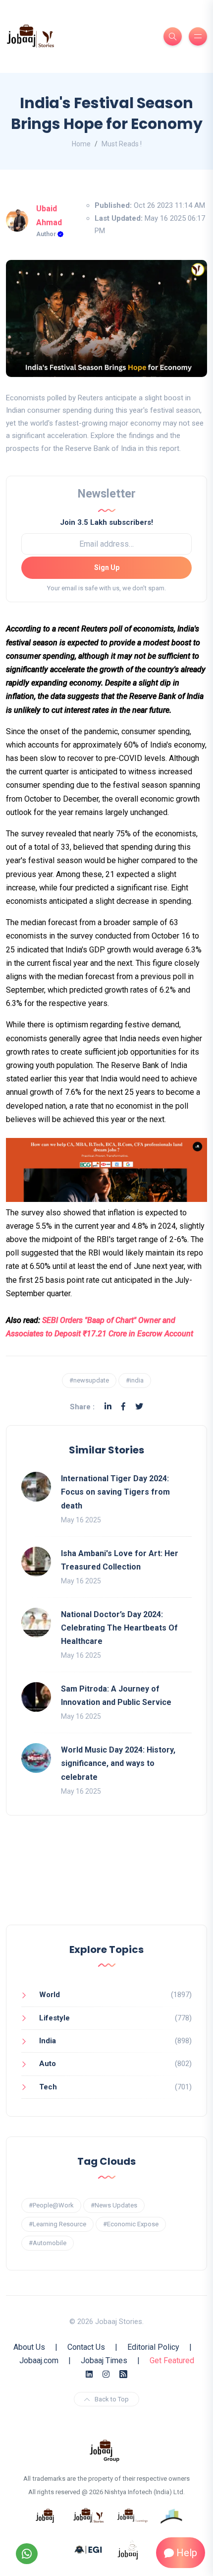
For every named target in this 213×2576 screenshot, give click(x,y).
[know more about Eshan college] (89, 2549)
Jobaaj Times (104, 2360)
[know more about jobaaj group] (105, 2450)
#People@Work (51, 2205)
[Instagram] (106, 2374)
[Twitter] (139, 1407)
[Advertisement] (106, 1880)
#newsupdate (89, 1380)
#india (135, 1380)
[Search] (173, 36)
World (50, 1995)
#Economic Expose (131, 2224)
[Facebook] (123, 1407)
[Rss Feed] (123, 2374)
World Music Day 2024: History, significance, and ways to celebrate (118, 1763)
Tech (48, 2087)
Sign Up (107, 567)
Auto (48, 2064)
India (48, 2041)
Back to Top (112, 2399)
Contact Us (86, 2347)
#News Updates (114, 2205)
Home (81, 144)
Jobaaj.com (39, 2360)
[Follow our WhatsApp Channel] (27, 2554)
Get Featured (172, 2360)
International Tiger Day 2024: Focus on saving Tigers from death (115, 1492)
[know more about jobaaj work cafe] (128, 2549)
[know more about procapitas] (172, 2515)
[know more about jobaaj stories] (89, 2515)
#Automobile (48, 2243)
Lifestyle (54, 2018)
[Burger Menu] (198, 36)
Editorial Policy (153, 2347)
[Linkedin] (108, 1407)
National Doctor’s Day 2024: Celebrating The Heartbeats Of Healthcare (119, 1628)
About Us (29, 2347)
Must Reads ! (122, 144)
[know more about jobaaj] (45, 2515)
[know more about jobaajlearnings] (132, 2515)
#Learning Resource (57, 2224)
